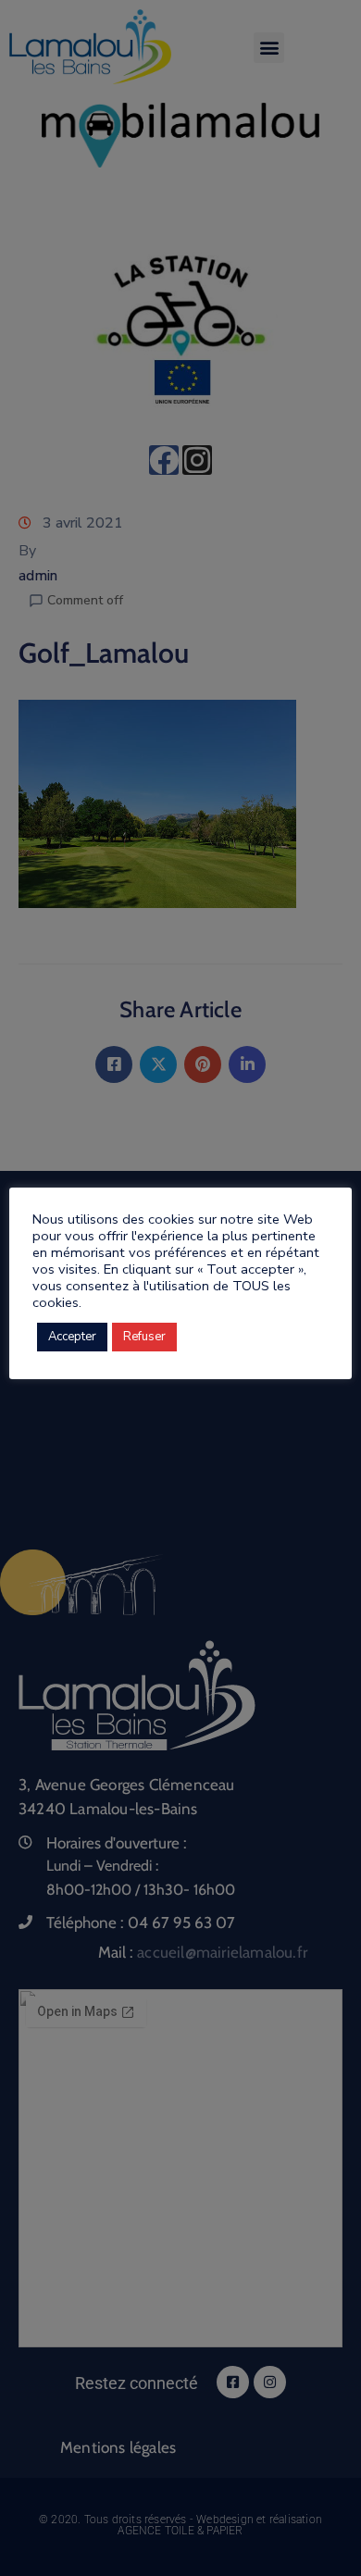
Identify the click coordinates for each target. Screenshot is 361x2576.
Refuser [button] (144, 1337)
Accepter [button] (72, 1337)
